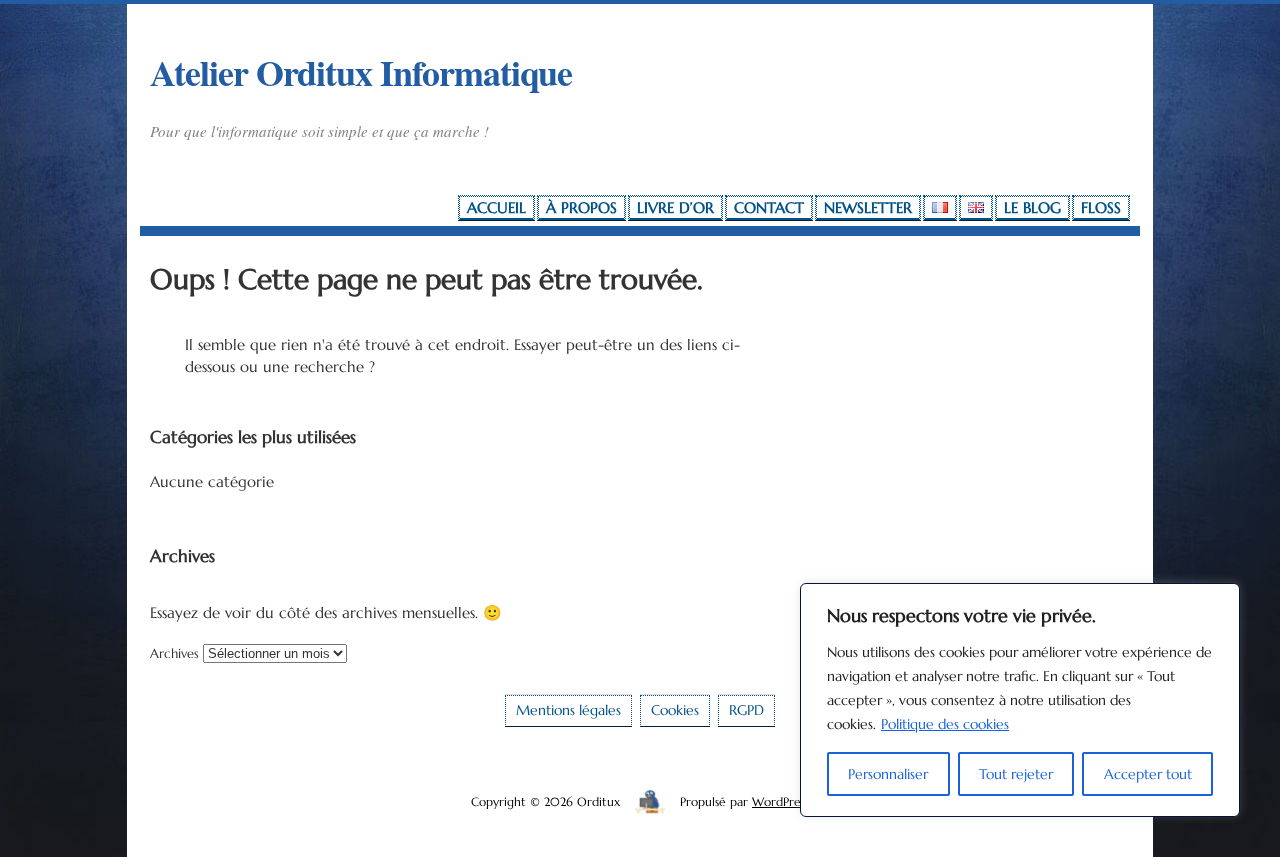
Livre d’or (675, 207)
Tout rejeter (1016, 774)
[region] (1020, 700)
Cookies (675, 710)
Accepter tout (1148, 774)
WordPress (780, 801)
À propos (581, 207)
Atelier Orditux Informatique (361, 72)
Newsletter (868, 207)
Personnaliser (888, 774)
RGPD (746, 710)
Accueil (496, 207)
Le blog (1032, 207)
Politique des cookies (945, 724)
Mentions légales (568, 710)
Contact (769, 207)
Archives (174, 653)
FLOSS (1101, 207)
